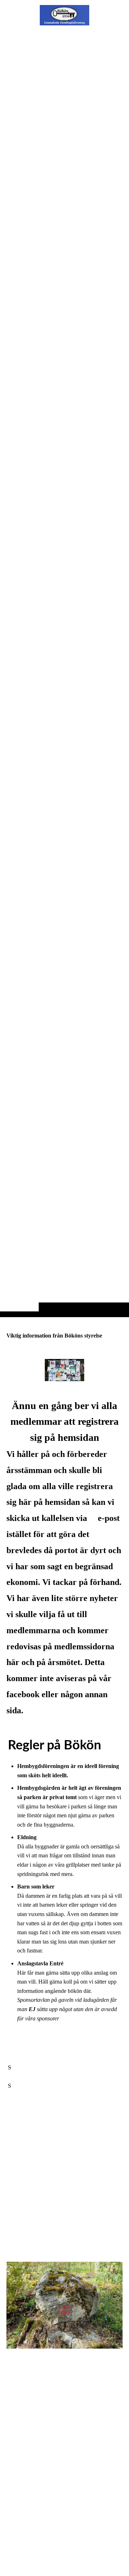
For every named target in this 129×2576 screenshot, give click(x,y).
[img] (64, 673)
